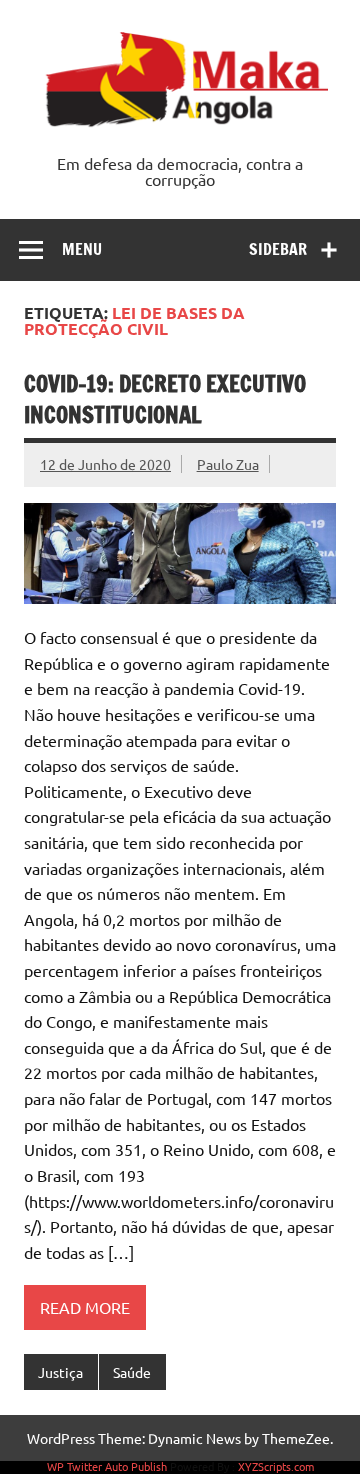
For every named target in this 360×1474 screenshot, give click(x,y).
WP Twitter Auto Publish (107, 1466)
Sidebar (278, 249)
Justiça (60, 1372)
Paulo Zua (228, 464)
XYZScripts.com (276, 1466)
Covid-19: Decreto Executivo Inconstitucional (165, 399)
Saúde (132, 1372)
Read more (85, 1307)
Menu (82, 249)
